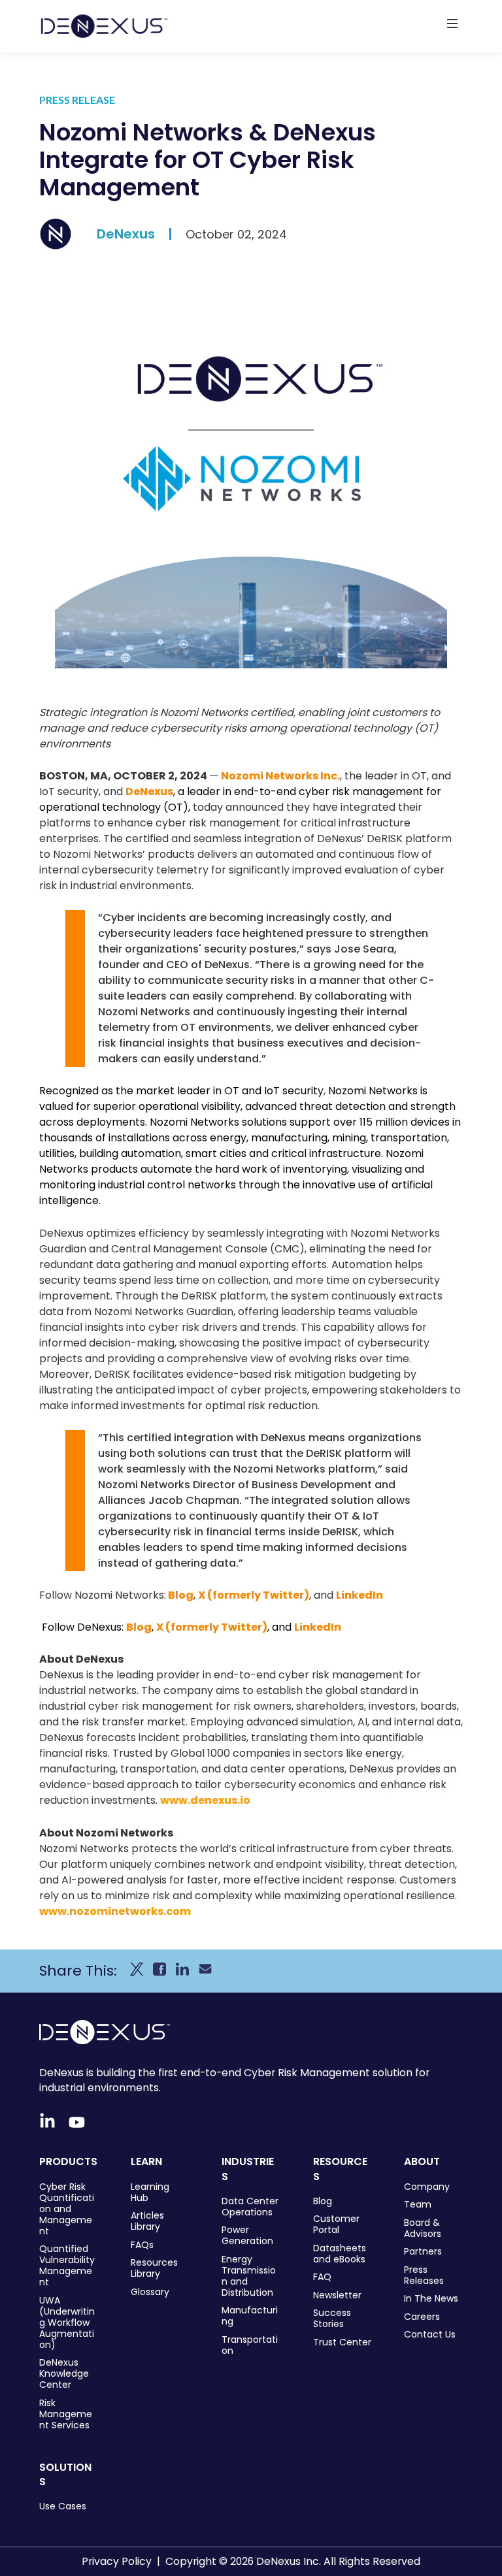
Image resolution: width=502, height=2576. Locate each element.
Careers (422, 2317)
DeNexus (126, 234)
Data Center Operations (250, 2207)
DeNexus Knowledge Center (64, 2374)
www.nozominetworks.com (115, 1911)
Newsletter (337, 2295)
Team (418, 2205)
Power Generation (247, 2236)
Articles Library (147, 2221)
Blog (181, 1595)
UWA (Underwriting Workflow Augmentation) (67, 2323)
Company (427, 2187)
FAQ (322, 2277)
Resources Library (154, 2268)
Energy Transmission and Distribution (249, 2276)
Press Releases (424, 2275)
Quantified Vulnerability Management (67, 2266)
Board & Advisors (423, 2228)
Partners (423, 2252)
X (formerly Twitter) (254, 1595)
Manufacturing (250, 2316)
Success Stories (332, 2319)
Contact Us (430, 2335)
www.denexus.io (205, 1800)
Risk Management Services (66, 2414)
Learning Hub (150, 2193)
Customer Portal (336, 2225)
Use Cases (63, 2506)
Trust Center (342, 2342)
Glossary (150, 2292)
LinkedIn (360, 1595)
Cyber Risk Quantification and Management (67, 2209)
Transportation (250, 2345)
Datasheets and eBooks (340, 2254)
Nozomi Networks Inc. (280, 776)
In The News (431, 2299)
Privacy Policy (117, 2561)
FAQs (142, 2245)
